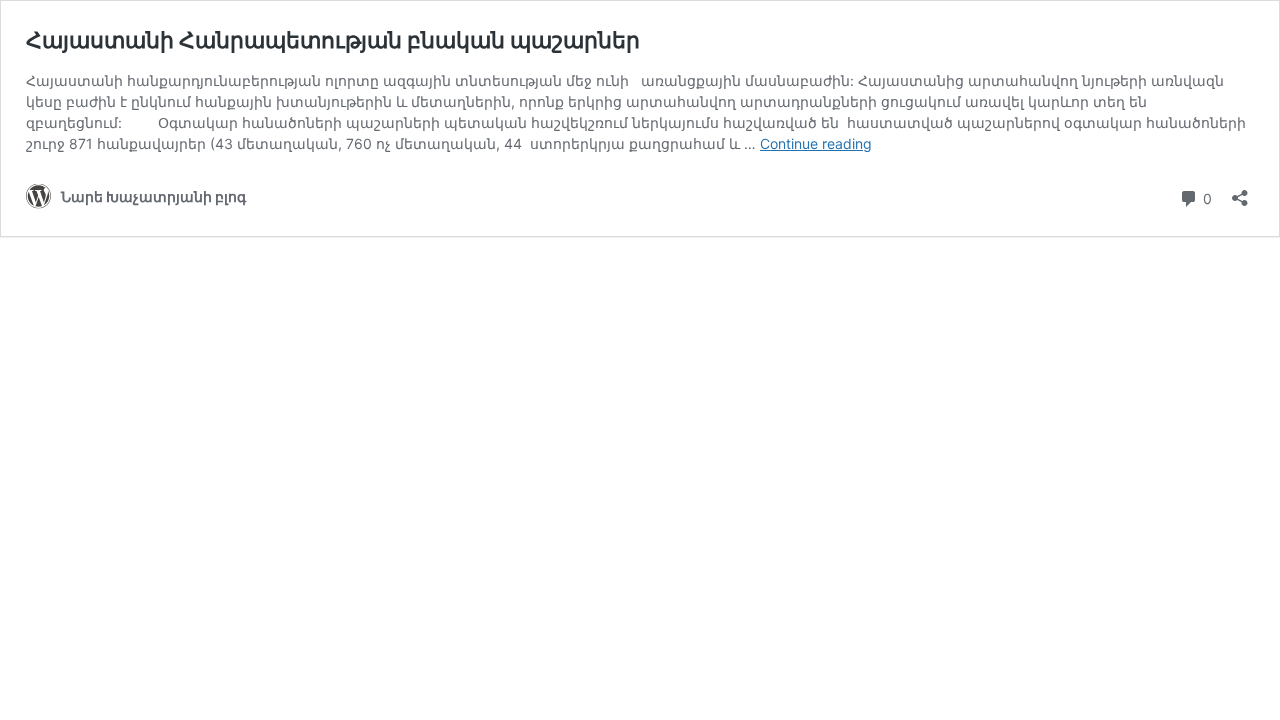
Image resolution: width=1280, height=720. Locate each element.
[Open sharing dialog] (1240, 191)
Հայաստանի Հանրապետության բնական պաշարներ (333, 40)
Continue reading (816, 143)
